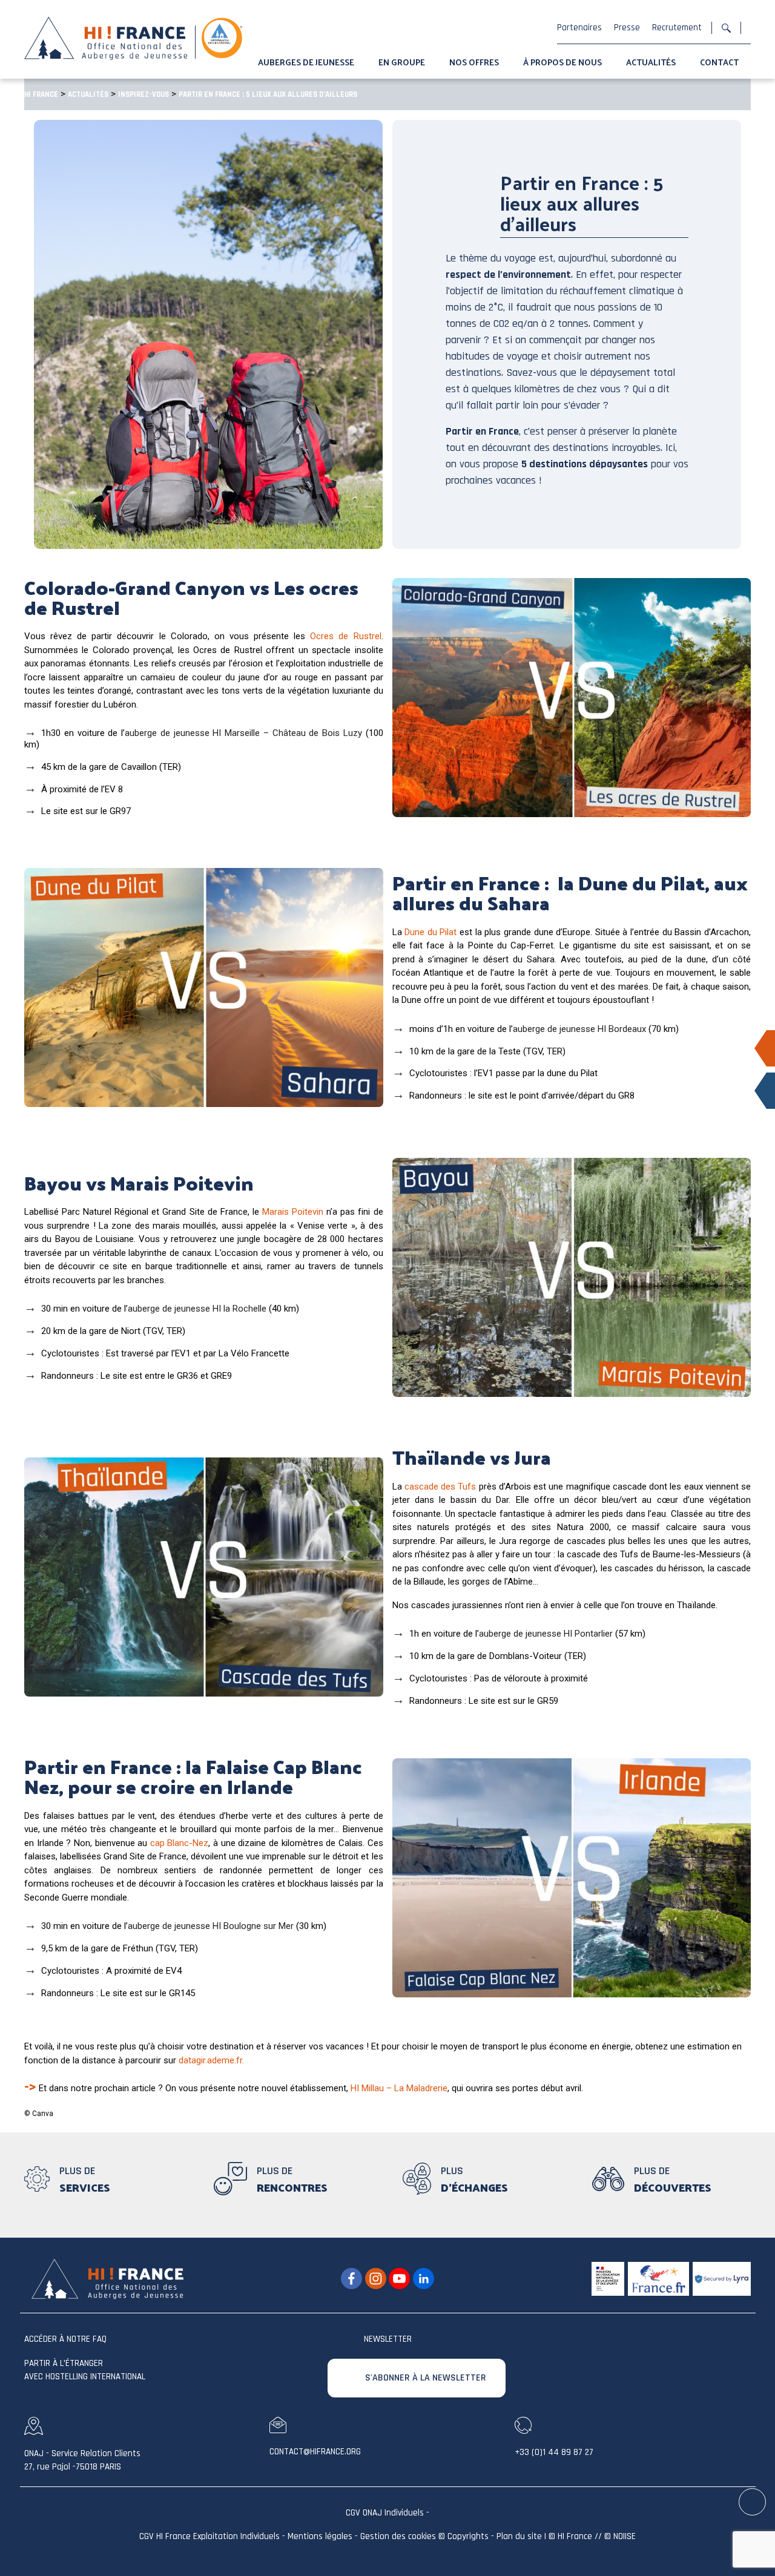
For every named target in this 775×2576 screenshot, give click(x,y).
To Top (753, 2502)
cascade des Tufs (440, 1487)
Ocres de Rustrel (345, 636)
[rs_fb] (351, 2279)
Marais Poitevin (293, 1212)
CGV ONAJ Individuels (385, 2513)
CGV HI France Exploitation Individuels (209, 2537)
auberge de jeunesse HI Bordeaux (579, 1029)
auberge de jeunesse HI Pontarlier (546, 1634)
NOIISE (625, 2537)
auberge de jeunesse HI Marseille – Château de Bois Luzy (243, 733)
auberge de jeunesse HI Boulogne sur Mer (211, 1926)
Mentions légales (320, 2537)
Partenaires (579, 28)
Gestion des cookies (398, 2537)
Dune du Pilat (430, 932)
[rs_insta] (376, 2279)
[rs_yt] (399, 2279)
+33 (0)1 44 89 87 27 (554, 2452)
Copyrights (468, 2537)
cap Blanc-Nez (180, 1843)
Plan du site (519, 2537)
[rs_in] (424, 2279)
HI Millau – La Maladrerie (399, 2088)
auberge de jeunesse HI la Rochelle (197, 1309)
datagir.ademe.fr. (211, 2060)
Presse (627, 28)
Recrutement (677, 28)
